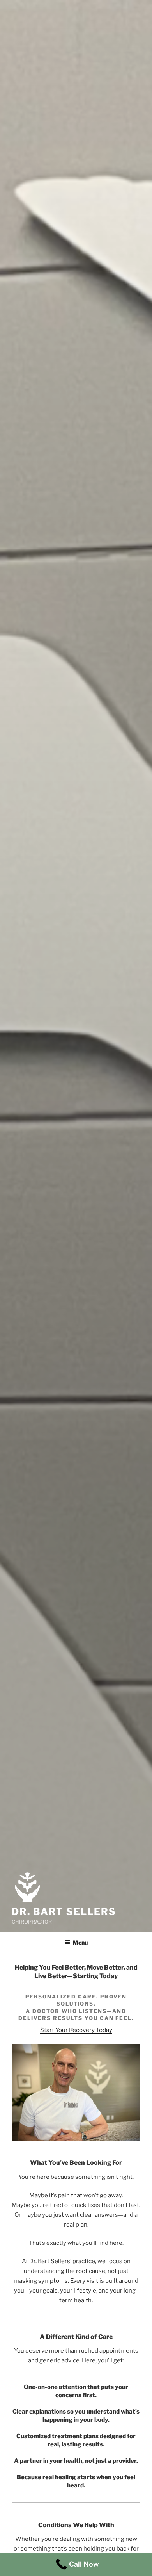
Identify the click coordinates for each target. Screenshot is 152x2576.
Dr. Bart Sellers (64, 1912)
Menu (80, 1942)
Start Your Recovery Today (76, 2030)
